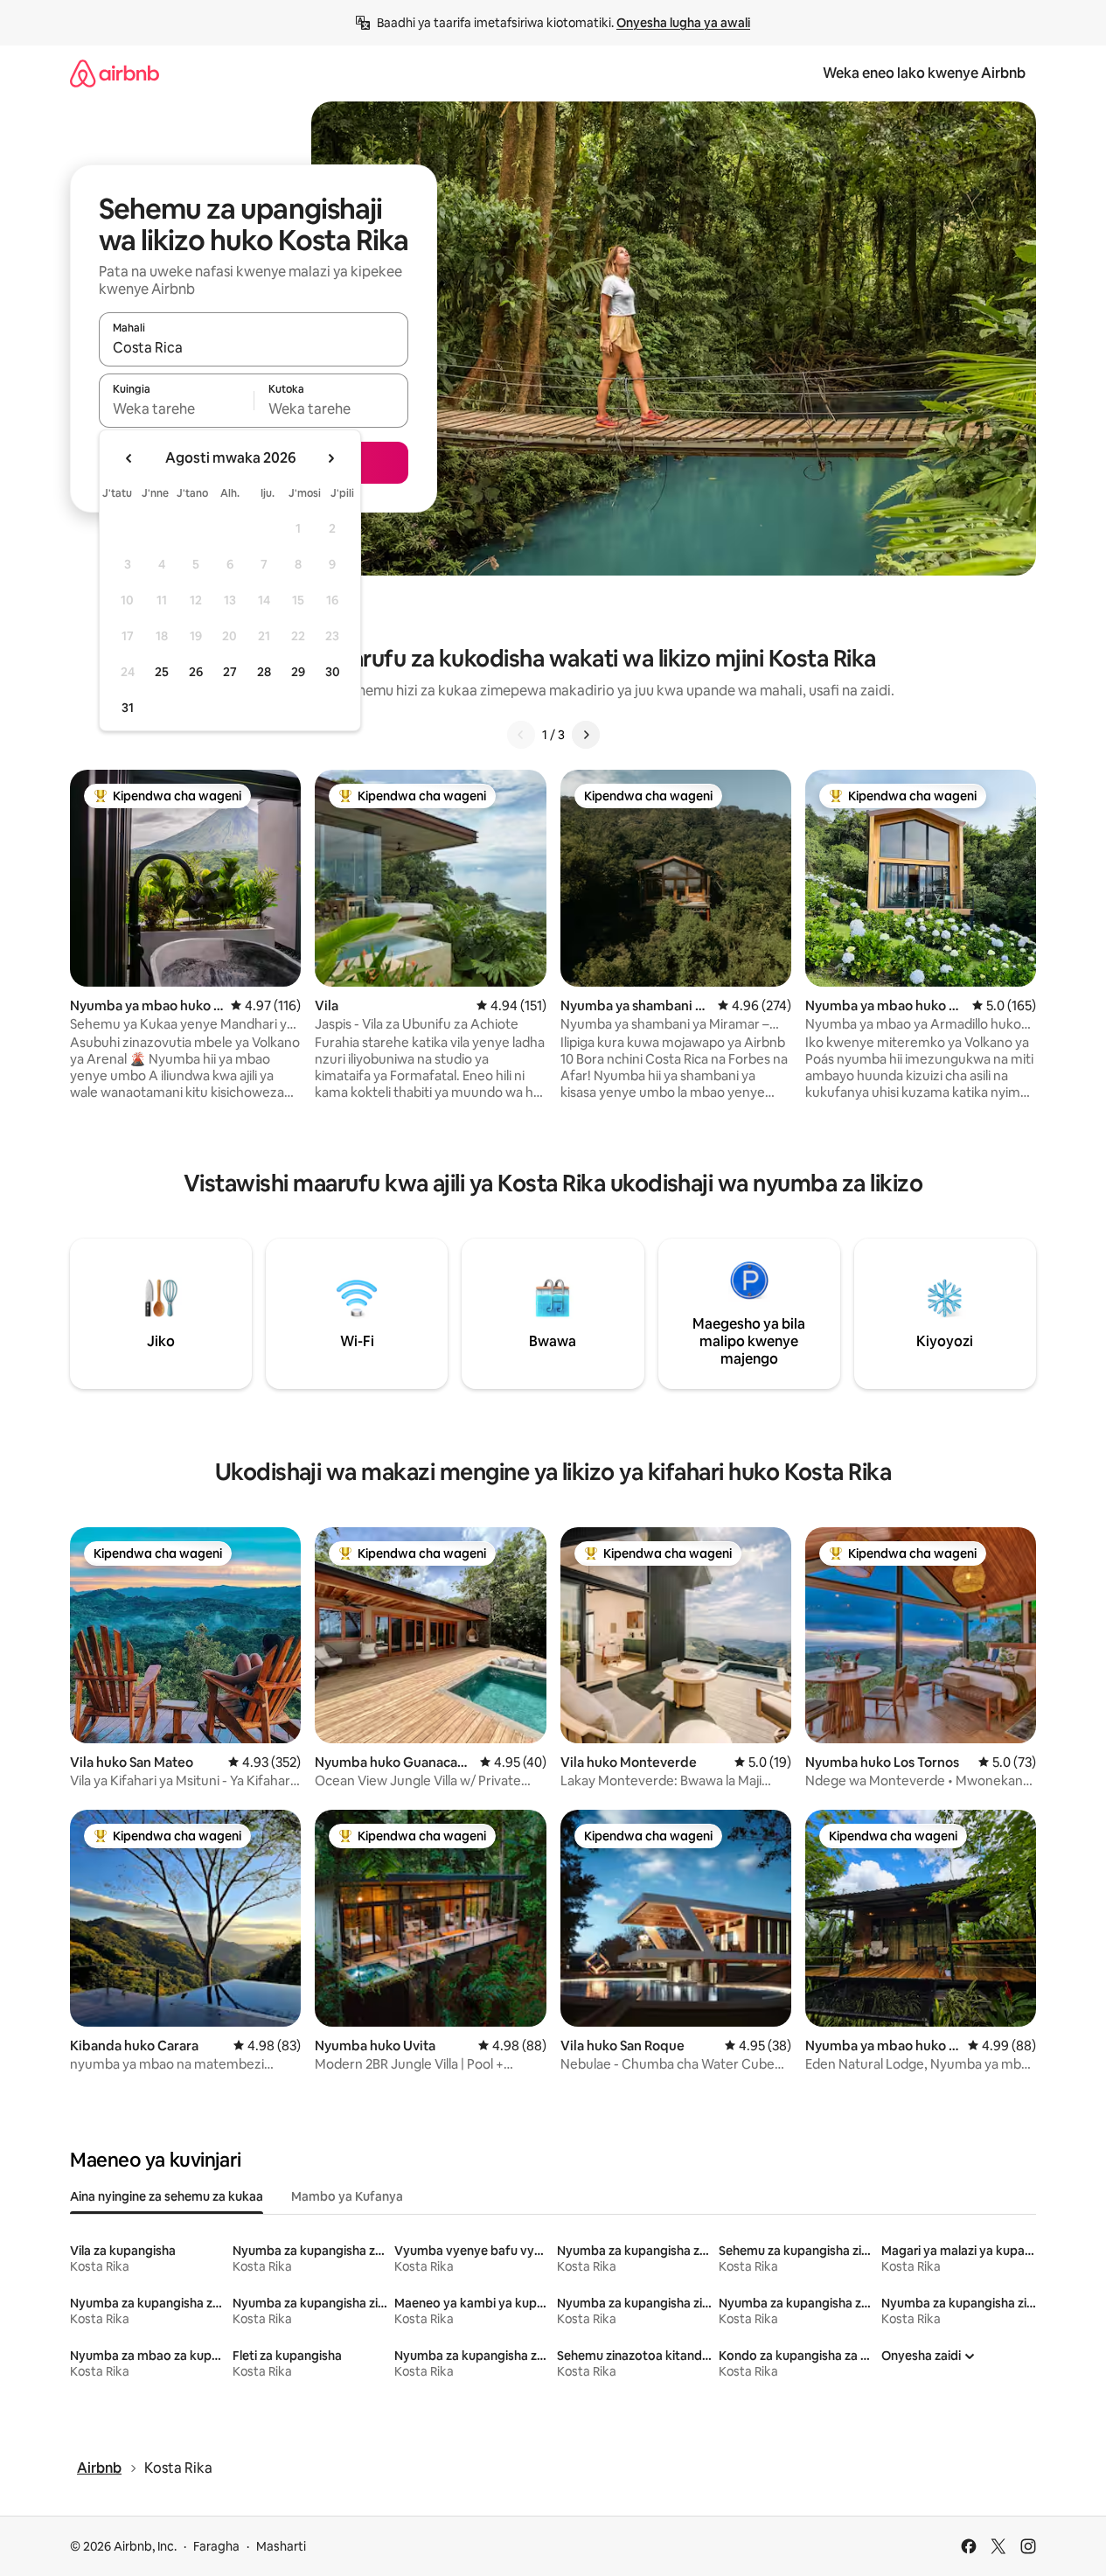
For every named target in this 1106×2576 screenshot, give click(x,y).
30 (333, 672)
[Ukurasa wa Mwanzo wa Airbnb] (115, 73)
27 (230, 672)
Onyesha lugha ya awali (683, 23)
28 (264, 672)
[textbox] (176, 408)
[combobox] (254, 347)
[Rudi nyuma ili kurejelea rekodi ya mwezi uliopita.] (129, 458)
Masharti (281, 2546)
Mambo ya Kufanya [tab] (347, 2196)
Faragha (216, 2546)
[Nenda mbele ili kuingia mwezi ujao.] (330, 458)
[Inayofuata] (586, 735)
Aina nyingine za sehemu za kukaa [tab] (167, 2196)
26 (196, 672)
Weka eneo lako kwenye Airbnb (924, 73)
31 (128, 708)
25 (162, 672)
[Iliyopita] (521, 735)
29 (298, 672)
